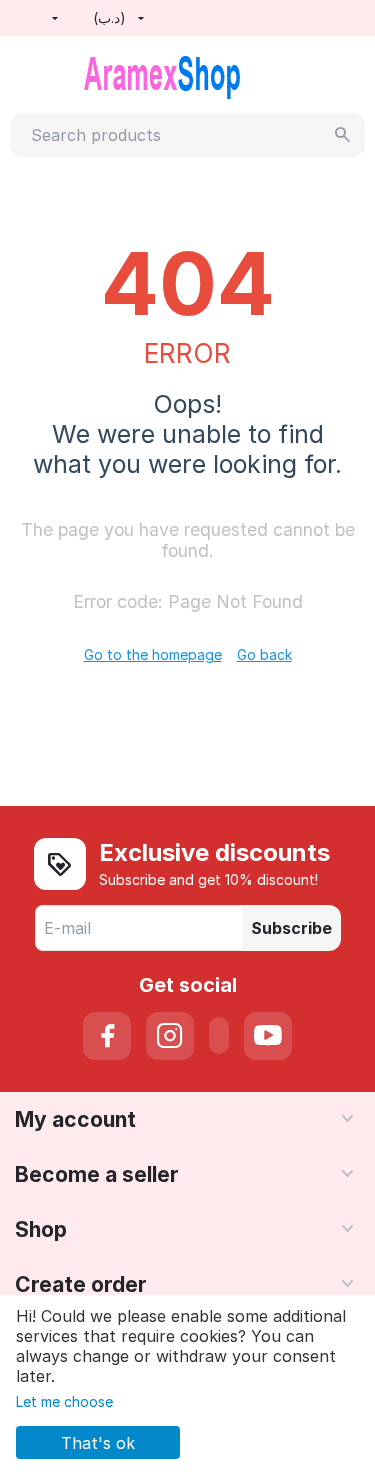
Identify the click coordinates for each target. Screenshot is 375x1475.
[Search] (343, 135)
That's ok (98, 1443)
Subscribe (291, 928)
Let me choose (64, 1401)
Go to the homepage (153, 654)
